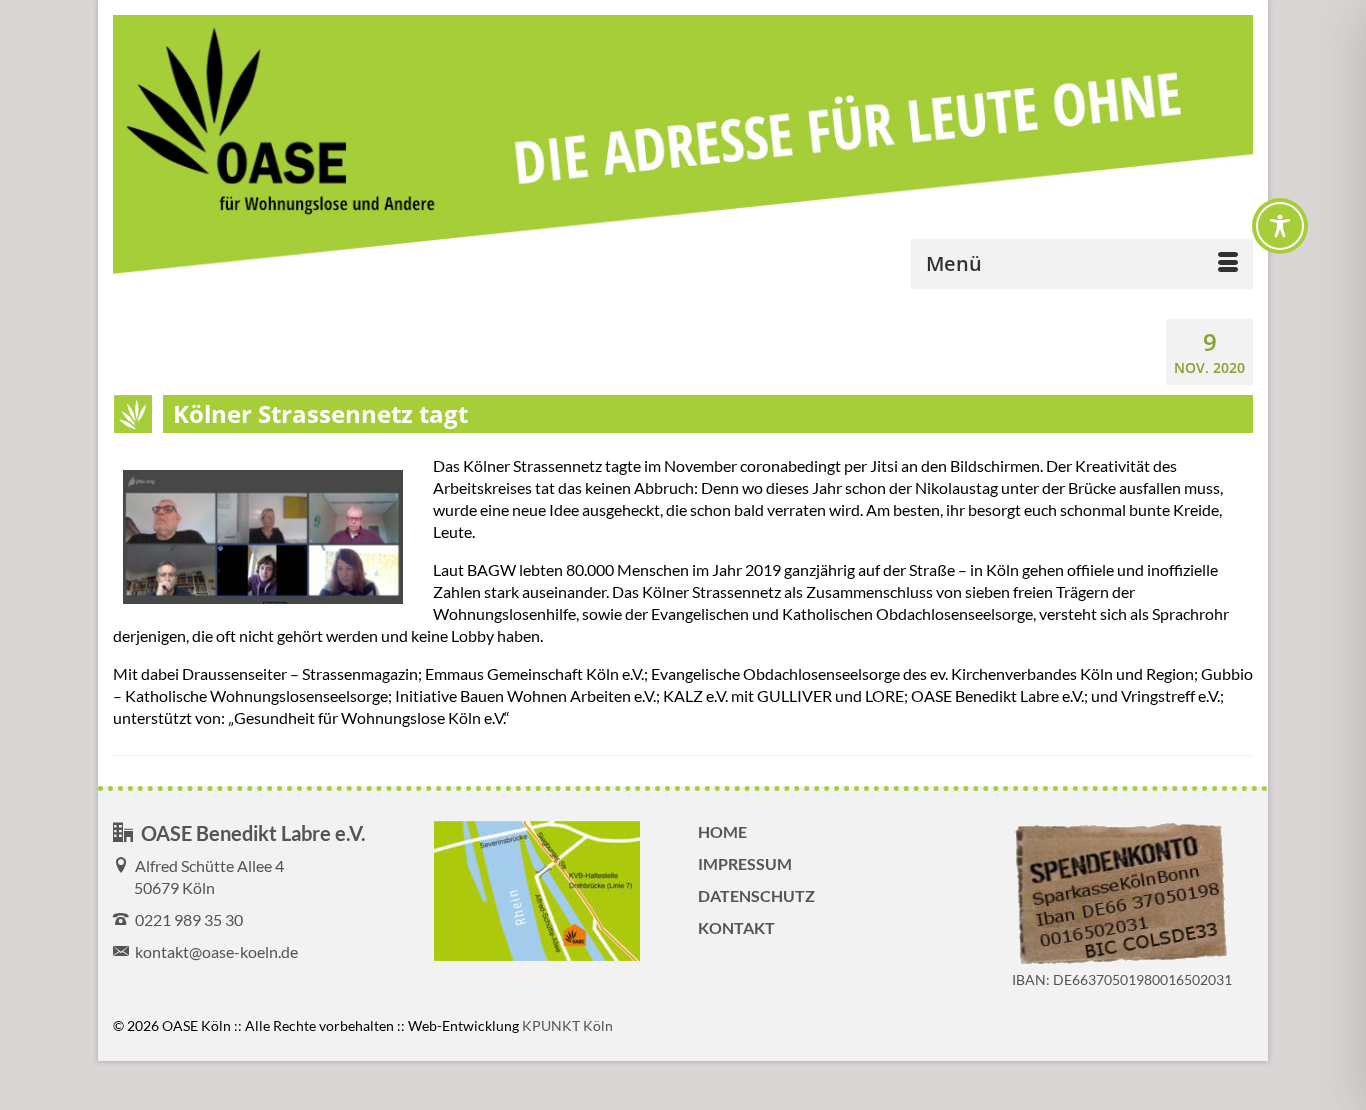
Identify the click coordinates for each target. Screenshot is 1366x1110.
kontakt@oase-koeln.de (213, 951)
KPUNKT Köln (567, 1025)
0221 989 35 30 (186, 919)
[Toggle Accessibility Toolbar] (1280, 226)
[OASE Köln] (683, 146)
